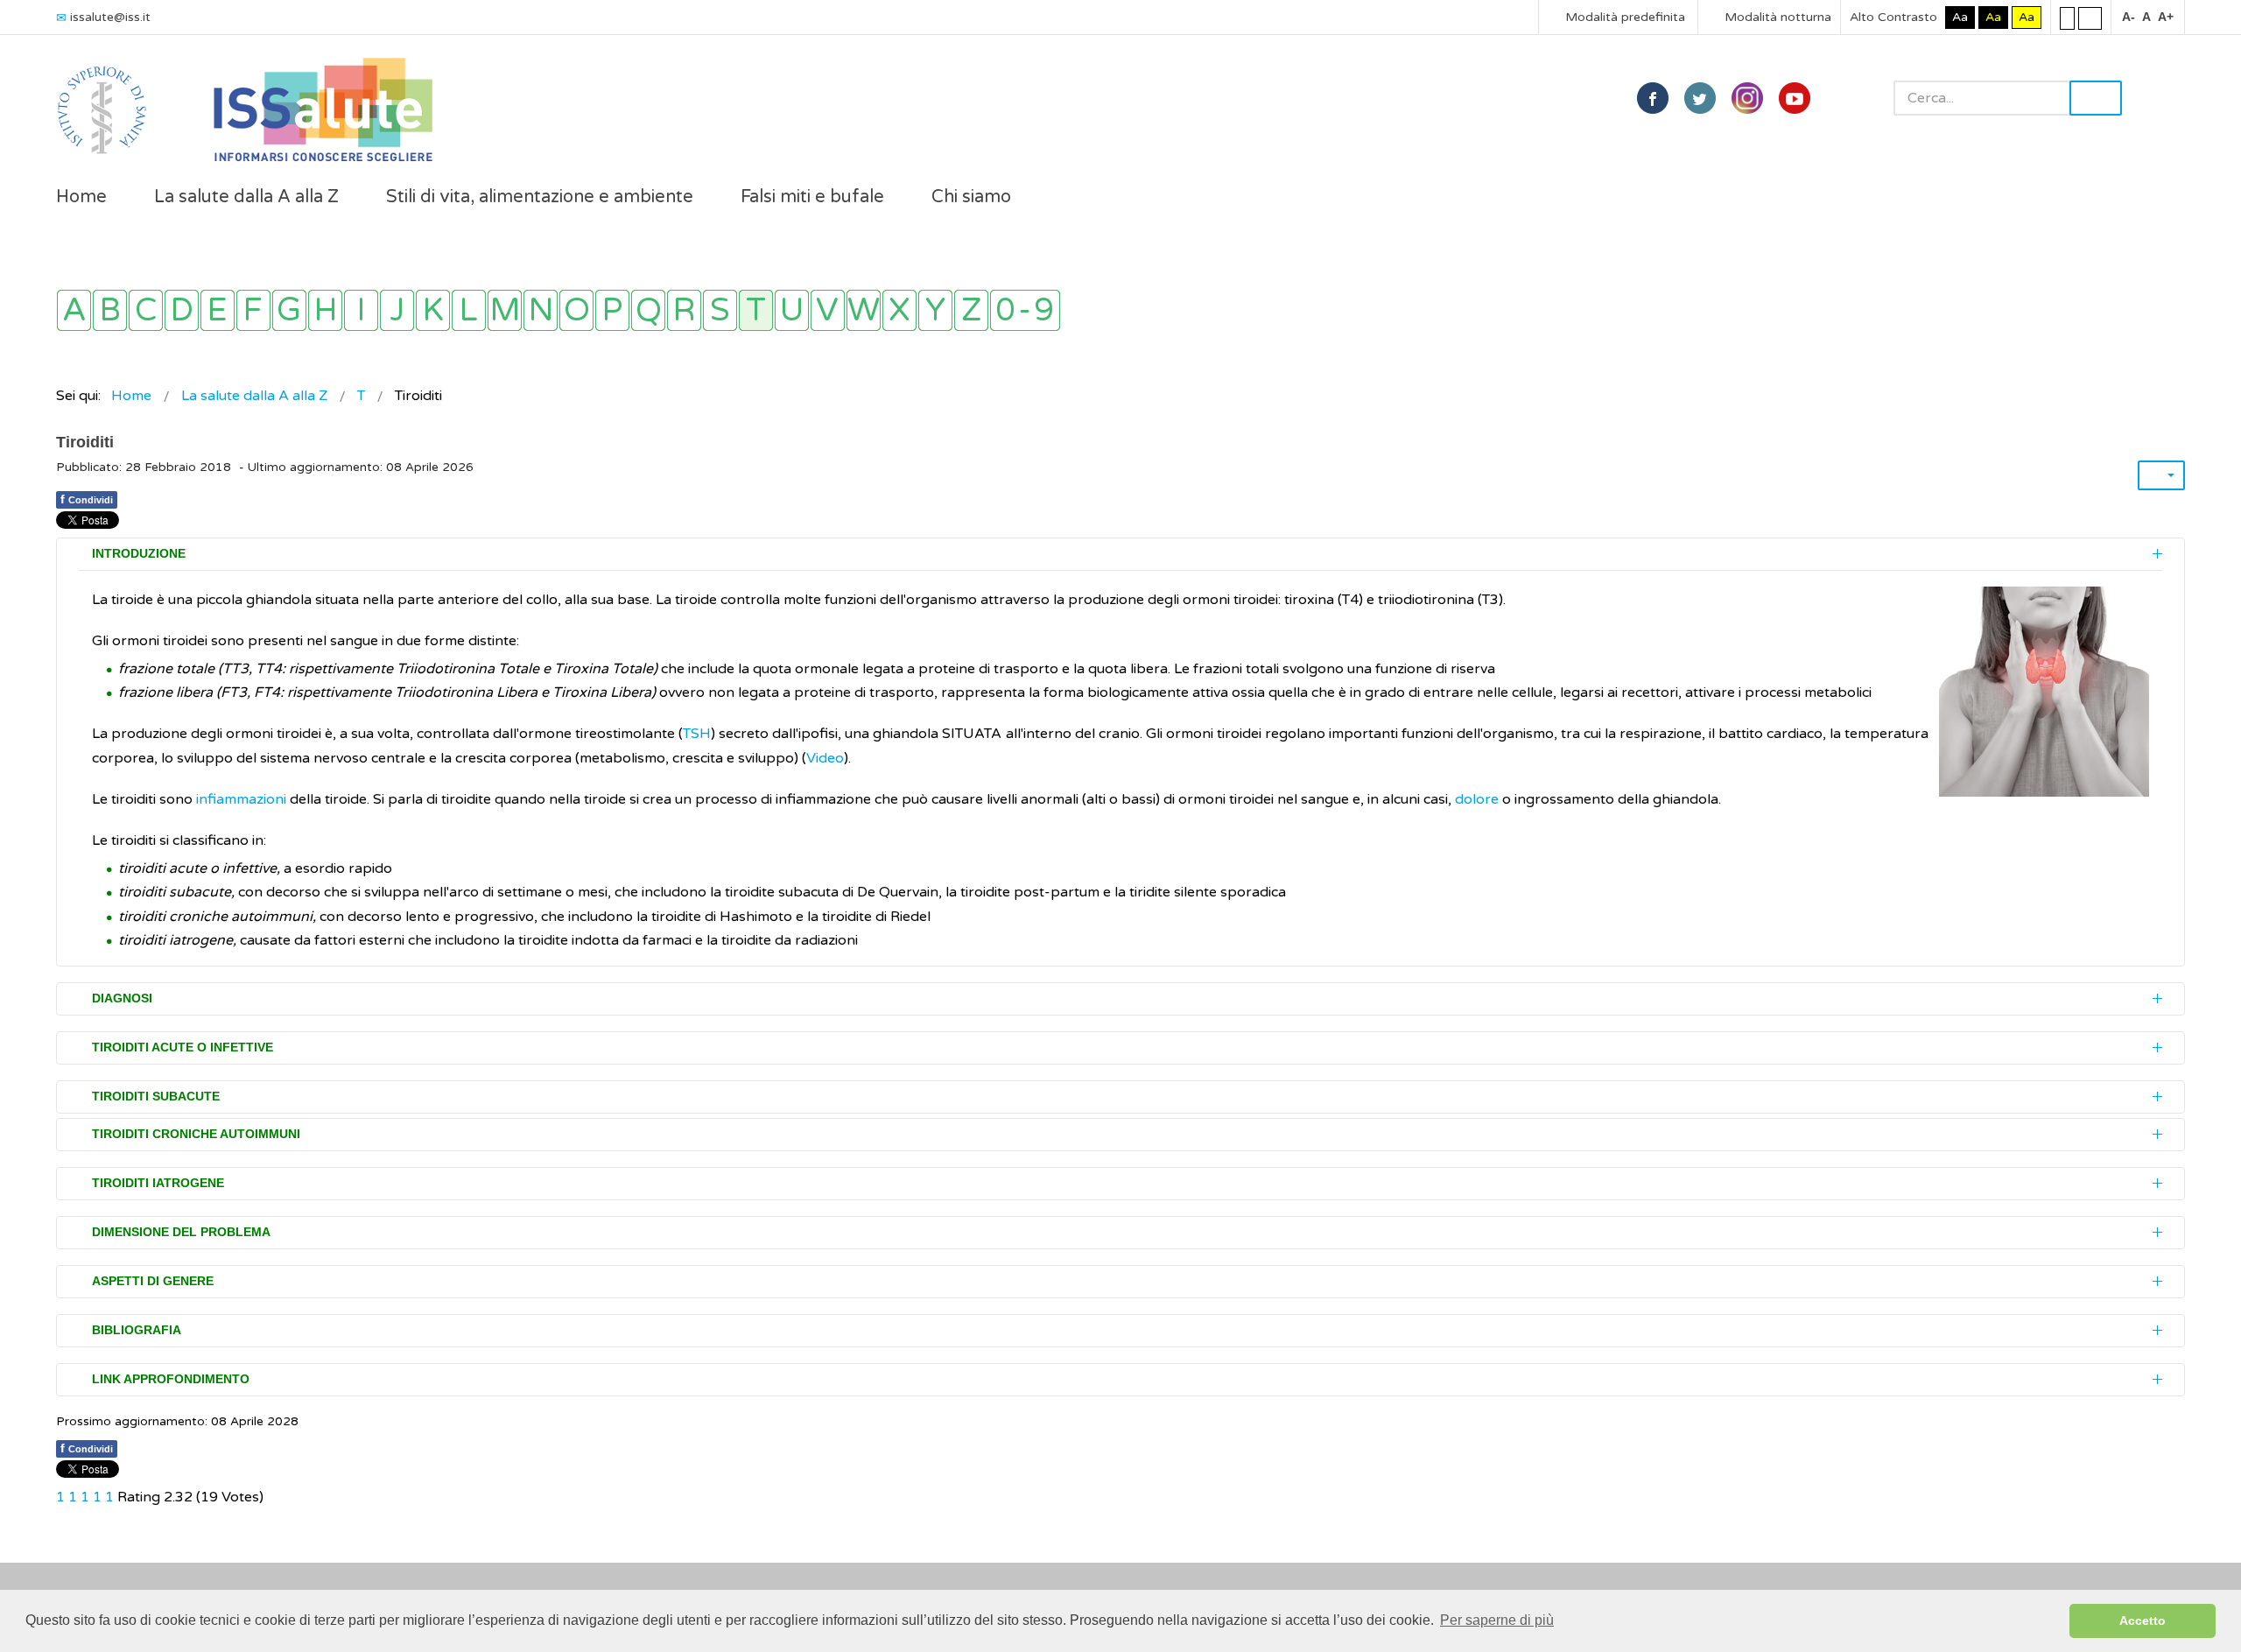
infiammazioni (243, 799)
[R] (684, 310)
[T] (756, 310)
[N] (541, 310)
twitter (1700, 98)
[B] (110, 310)
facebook (1653, 98)
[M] (505, 310)
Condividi (87, 499)
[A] (74, 310)
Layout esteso (2090, 18)
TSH (697, 734)
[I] (361, 310)
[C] (146, 310)
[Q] (648, 310)
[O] (576, 310)
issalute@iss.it (110, 17)
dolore (1477, 799)
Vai (2096, 98)
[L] (469, 310)
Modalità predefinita (1623, 17)
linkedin (1747, 98)
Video (825, 758)
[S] (720, 310)
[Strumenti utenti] (2161, 475)
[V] (828, 310)
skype (1795, 98)
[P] (612, 310)
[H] (325, 310)
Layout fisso (2067, 18)
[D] (182, 310)
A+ (2166, 17)
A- (2129, 17)
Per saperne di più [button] (1497, 1620)
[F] (253, 310)
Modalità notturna (1776, 17)
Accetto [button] (2143, 1620)
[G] (289, 310)
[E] (218, 310)
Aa (1960, 17)
